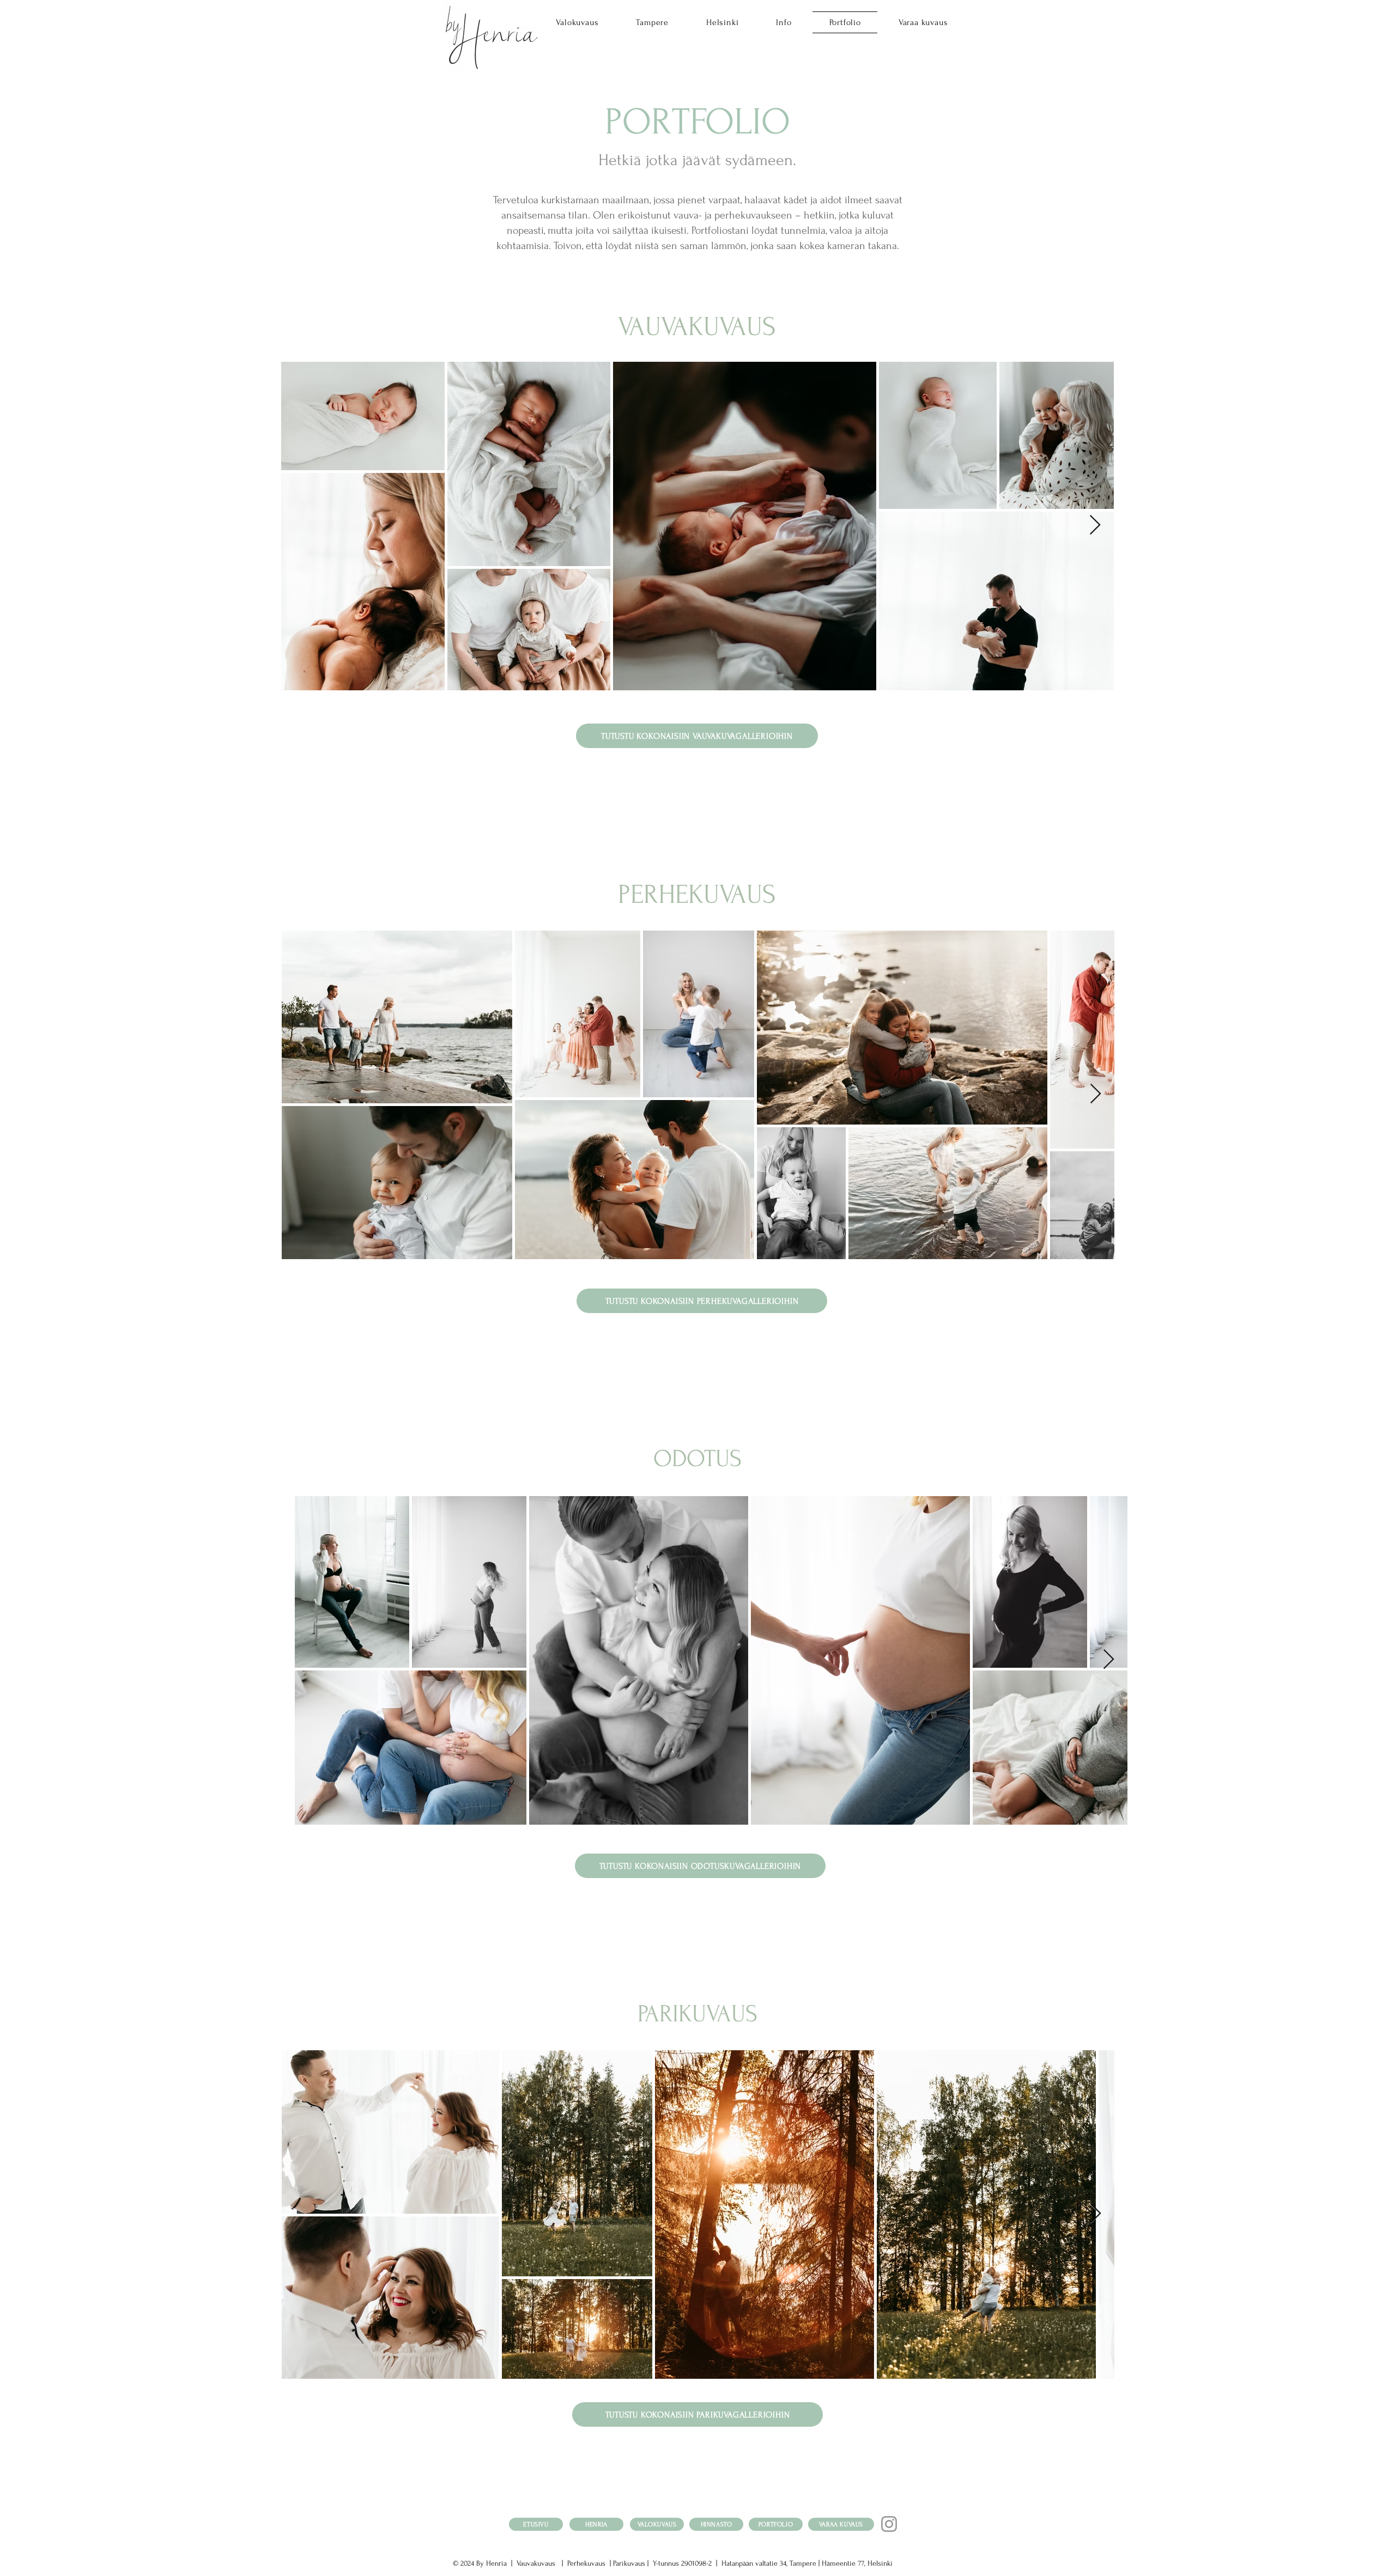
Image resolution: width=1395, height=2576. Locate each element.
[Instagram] (889, 2524)
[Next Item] (1095, 525)
